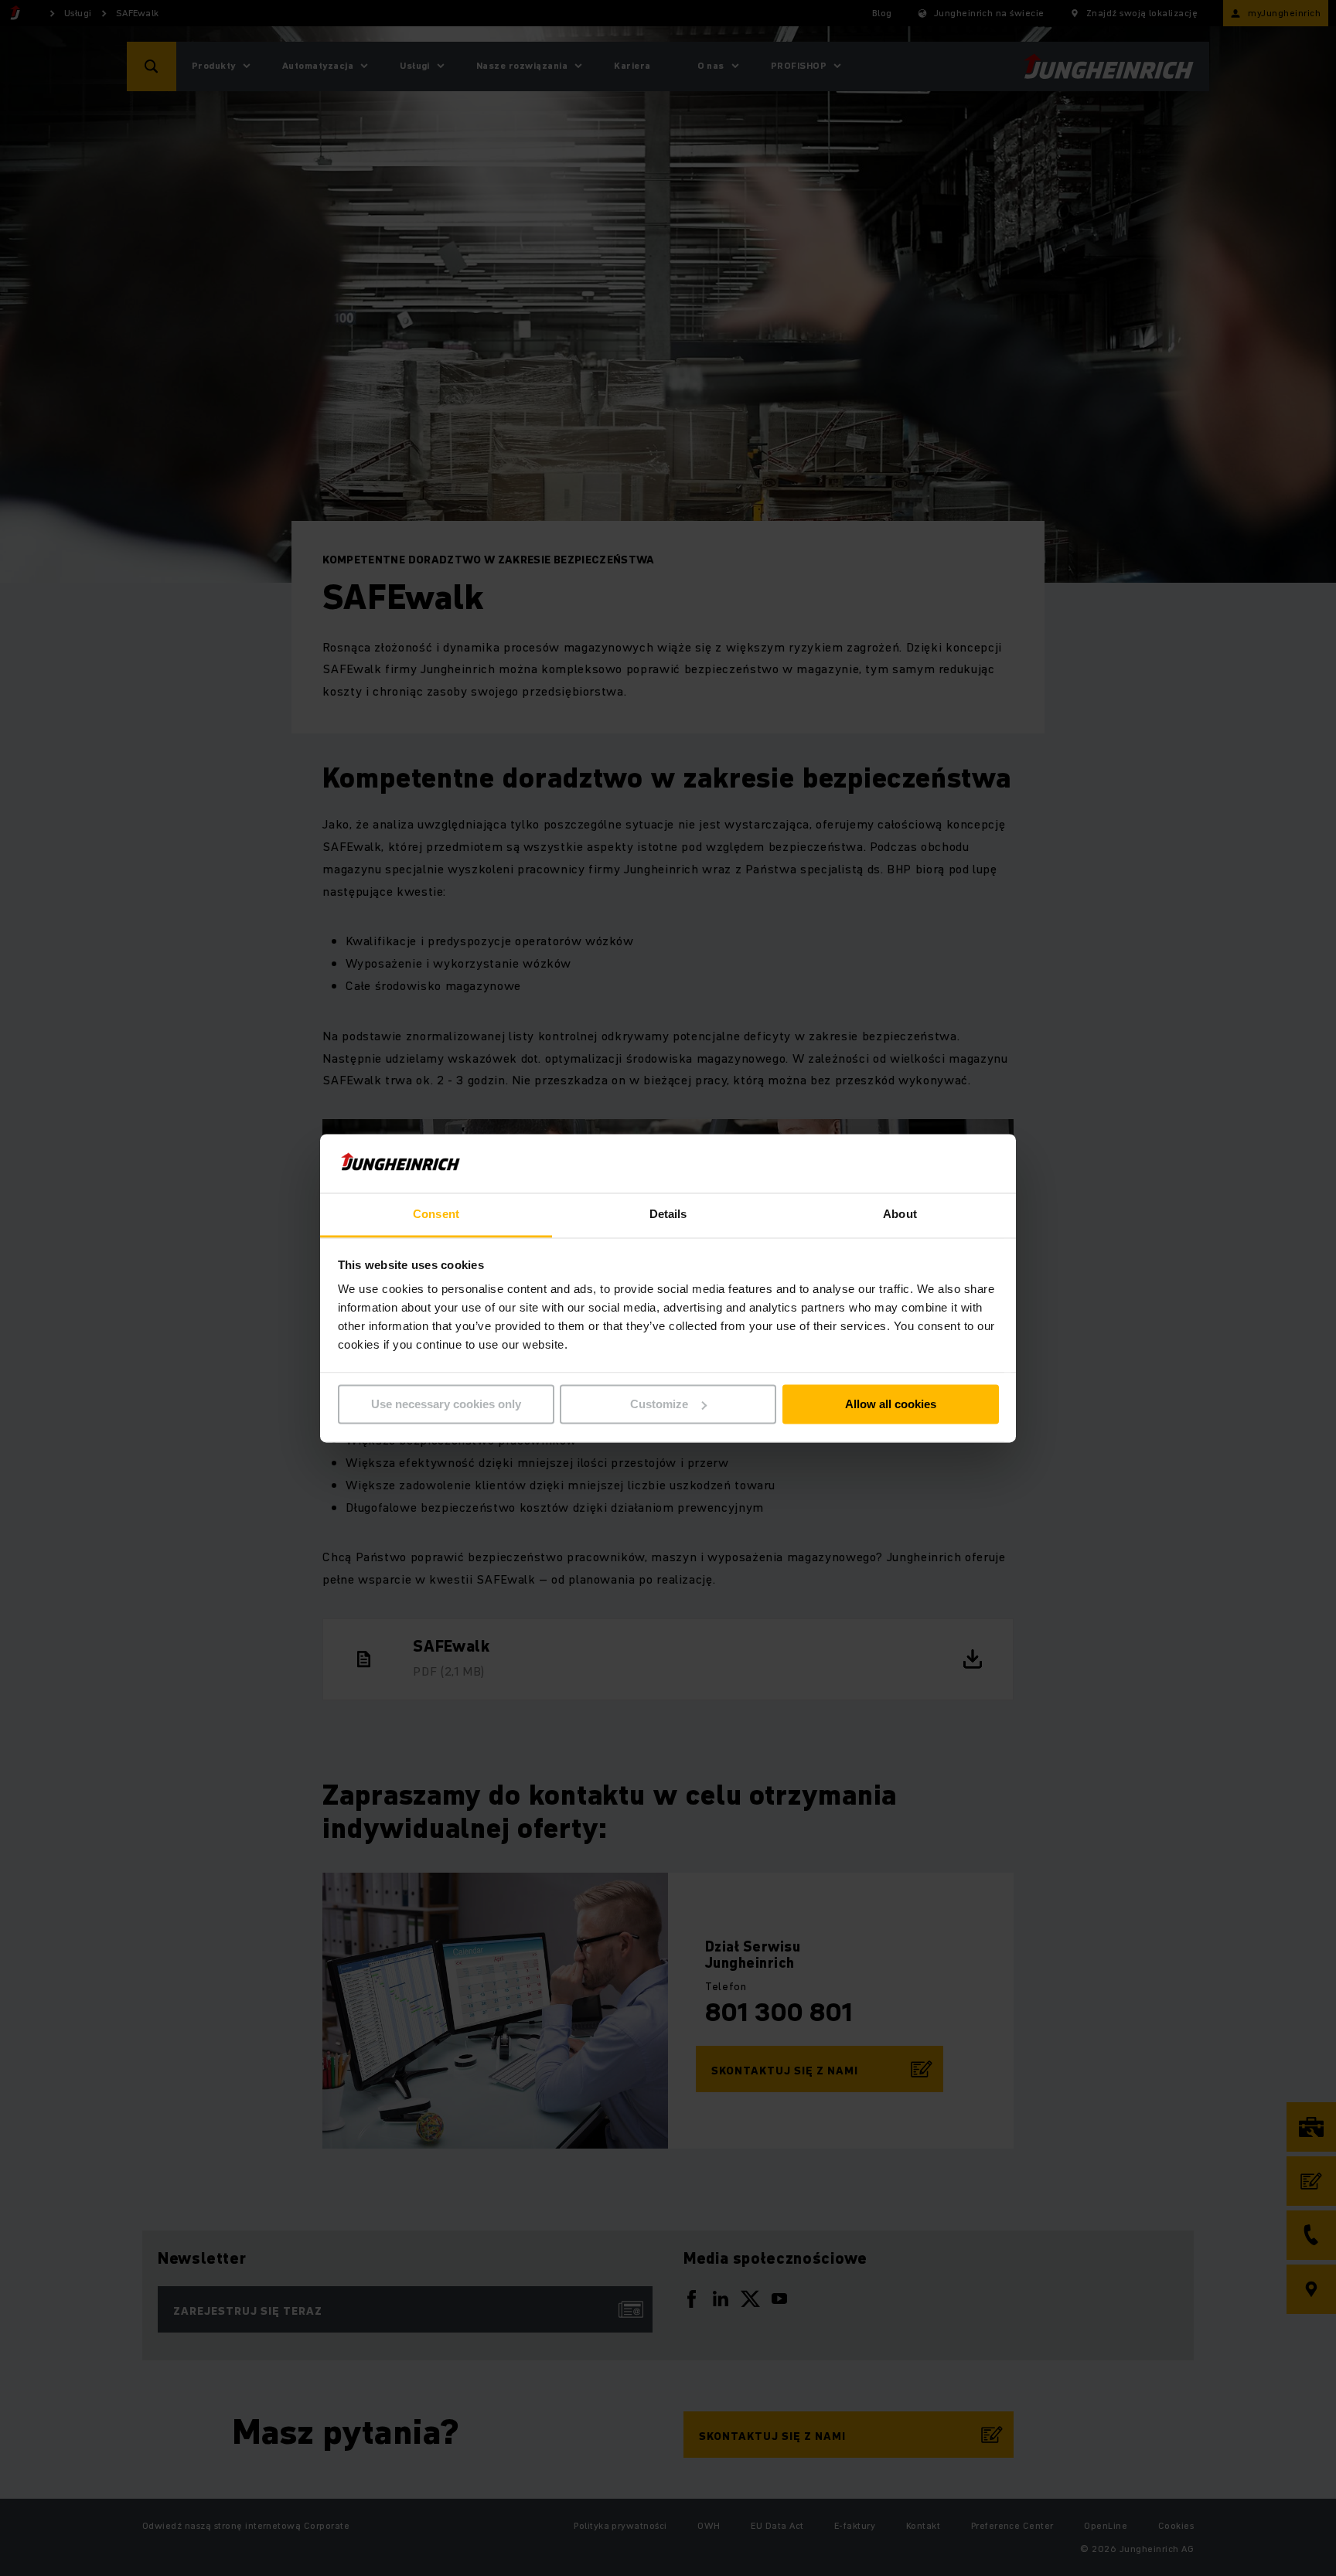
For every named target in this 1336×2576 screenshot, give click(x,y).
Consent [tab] (436, 1215)
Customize (659, 1404)
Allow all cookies (891, 1404)
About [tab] (900, 1215)
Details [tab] (668, 1215)
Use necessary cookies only (446, 1404)
